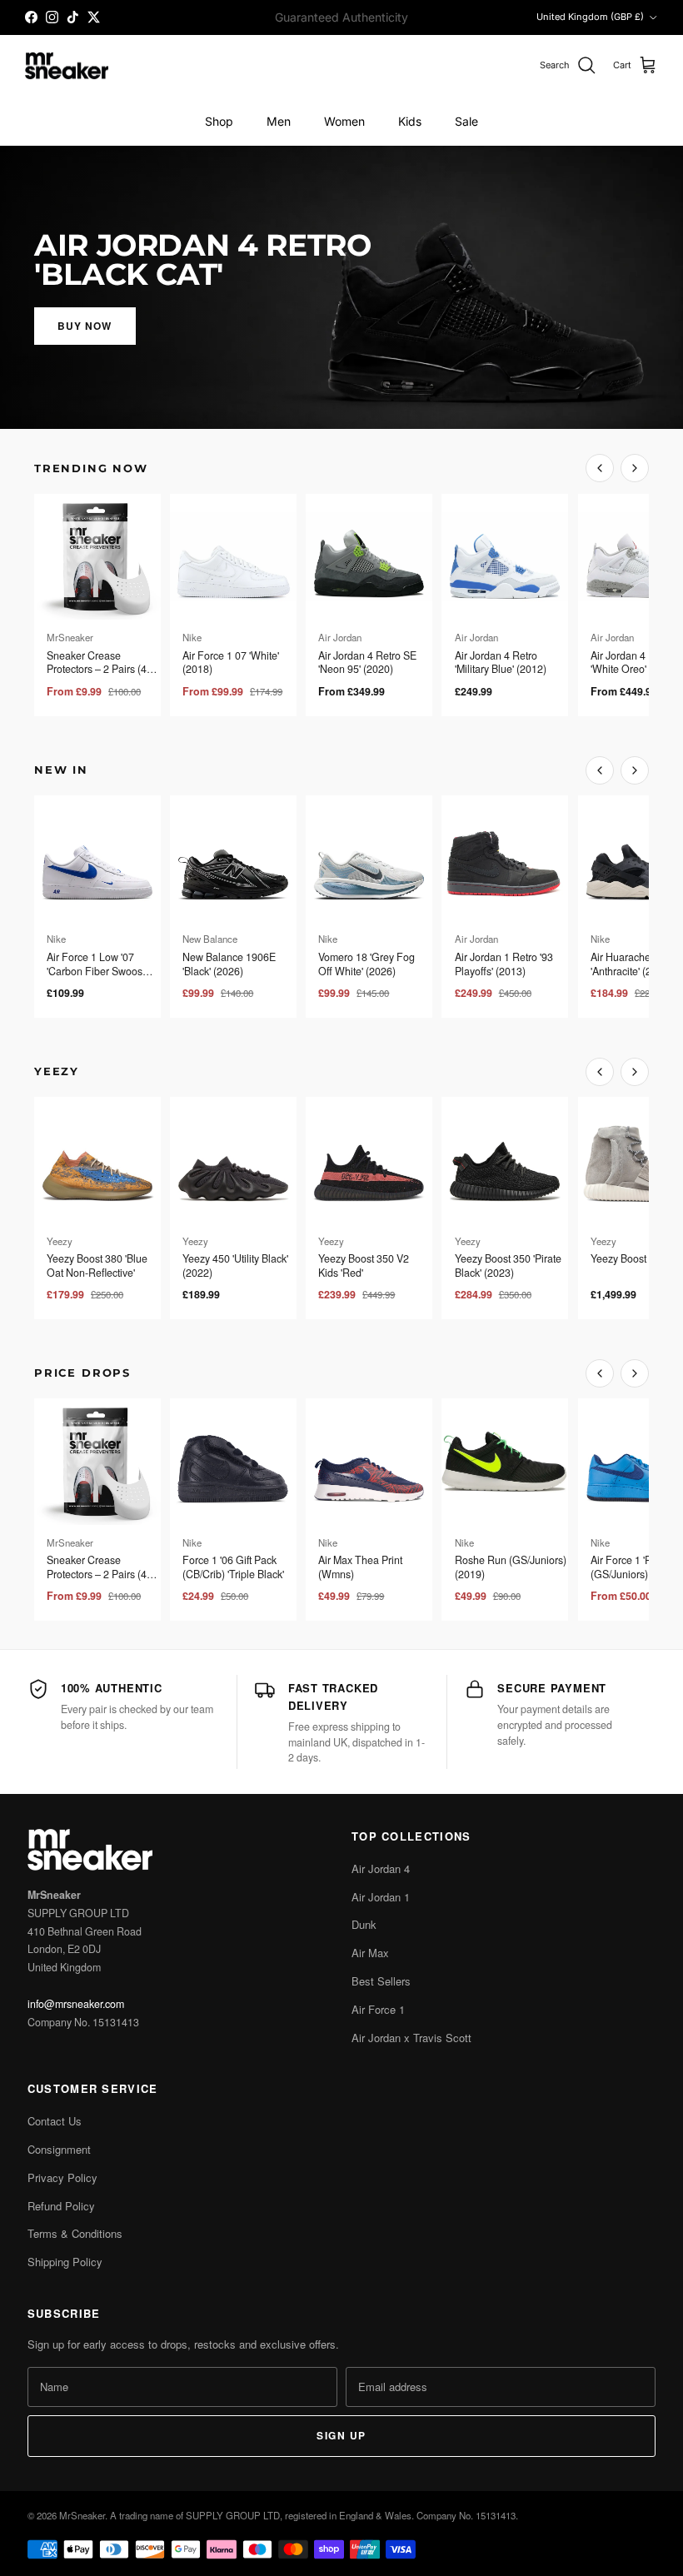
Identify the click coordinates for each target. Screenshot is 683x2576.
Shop (219, 121)
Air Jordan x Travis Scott (411, 2038)
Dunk (364, 1924)
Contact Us (55, 2121)
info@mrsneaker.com (76, 2004)
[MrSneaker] (67, 66)
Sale (466, 121)
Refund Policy (61, 2206)
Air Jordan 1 (381, 1897)
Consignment (59, 2149)
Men (279, 121)
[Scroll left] (600, 468)
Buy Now (85, 326)
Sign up (341, 2435)
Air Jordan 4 (381, 1868)
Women (344, 121)
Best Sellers (381, 1981)
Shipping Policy (65, 2262)
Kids (410, 121)
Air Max (370, 1953)
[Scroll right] (635, 468)
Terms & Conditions (75, 2233)
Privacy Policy (62, 2177)
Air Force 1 (378, 2009)
